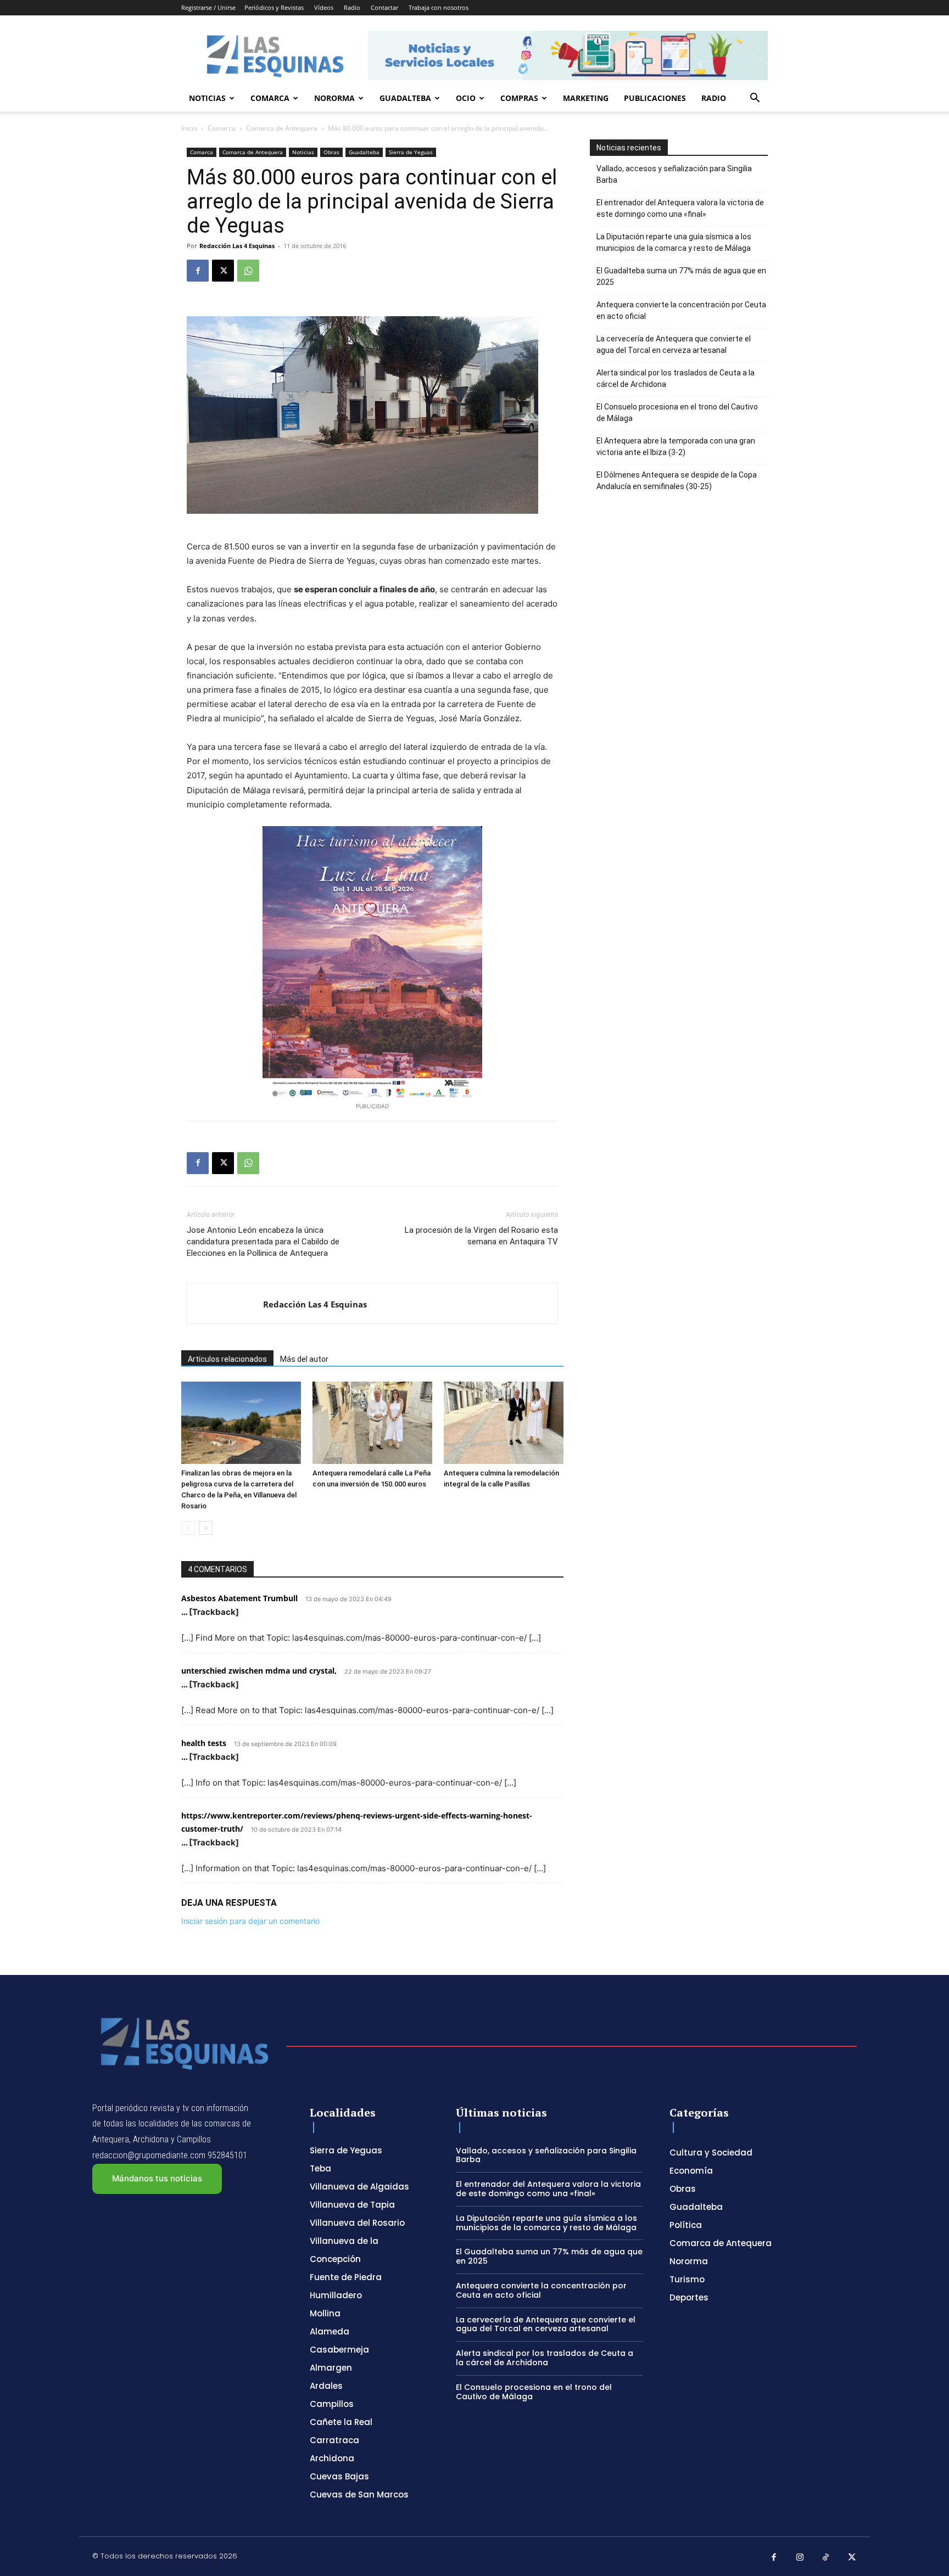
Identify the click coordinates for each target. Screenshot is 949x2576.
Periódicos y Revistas (274, 7)
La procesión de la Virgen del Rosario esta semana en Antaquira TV (481, 1236)
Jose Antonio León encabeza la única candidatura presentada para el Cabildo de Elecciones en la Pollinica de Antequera (263, 1242)
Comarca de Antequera (282, 128)
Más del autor (304, 1359)
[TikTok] (826, 2558)
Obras (331, 152)
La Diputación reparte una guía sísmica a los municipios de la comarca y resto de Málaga (674, 242)
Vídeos (324, 7)
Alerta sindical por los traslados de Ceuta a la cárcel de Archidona (676, 378)
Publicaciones (655, 98)
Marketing (586, 98)
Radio (352, 7)
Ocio (466, 98)
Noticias (207, 98)
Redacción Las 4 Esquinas (237, 246)
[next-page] (206, 1528)
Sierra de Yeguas (411, 152)
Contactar (384, 7)
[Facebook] (198, 271)
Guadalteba (405, 98)
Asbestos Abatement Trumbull (239, 1598)
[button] (755, 99)
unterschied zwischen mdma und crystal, (259, 1671)
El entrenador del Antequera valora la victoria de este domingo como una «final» (680, 208)
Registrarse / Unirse (208, 7)
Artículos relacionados (227, 1359)
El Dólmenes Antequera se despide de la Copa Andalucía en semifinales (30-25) (677, 481)
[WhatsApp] (248, 271)
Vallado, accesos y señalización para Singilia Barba (674, 174)
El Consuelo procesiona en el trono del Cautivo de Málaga (677, 413)
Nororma (334, 98)
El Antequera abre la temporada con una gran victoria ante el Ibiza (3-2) (676, 447)
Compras (519, 98)
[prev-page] (188, 1528)
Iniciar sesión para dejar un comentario (250, 1921)
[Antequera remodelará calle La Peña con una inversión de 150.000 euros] (372, 1423)
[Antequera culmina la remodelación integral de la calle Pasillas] (504, 1423)
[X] (223, 271)
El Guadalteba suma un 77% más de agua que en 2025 (681, 276)
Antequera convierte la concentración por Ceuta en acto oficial (681, 310)
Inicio (189, 128)
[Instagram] (800, 2558)
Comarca (270, 98)
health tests (204, 1743)
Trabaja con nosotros (439, 7)
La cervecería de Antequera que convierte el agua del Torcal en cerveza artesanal (674, 344)
